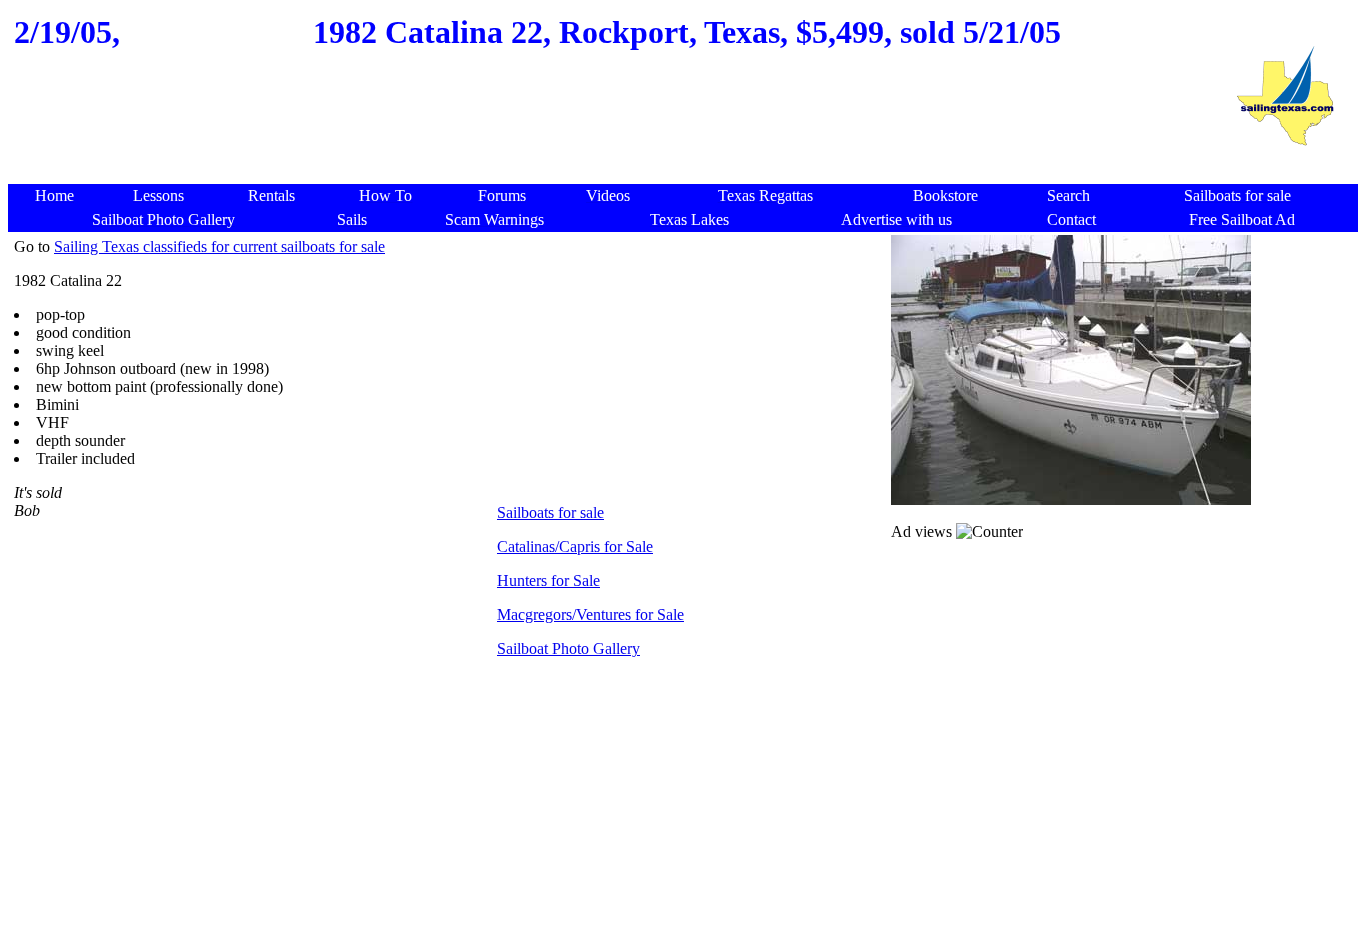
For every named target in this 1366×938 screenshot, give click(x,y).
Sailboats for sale (550, 512)
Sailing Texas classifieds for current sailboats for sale (219, 246)
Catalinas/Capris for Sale (575, 546)
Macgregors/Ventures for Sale (590, 614)
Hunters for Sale (548, 580)
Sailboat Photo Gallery (568, 648)
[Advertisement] (611, 136)
